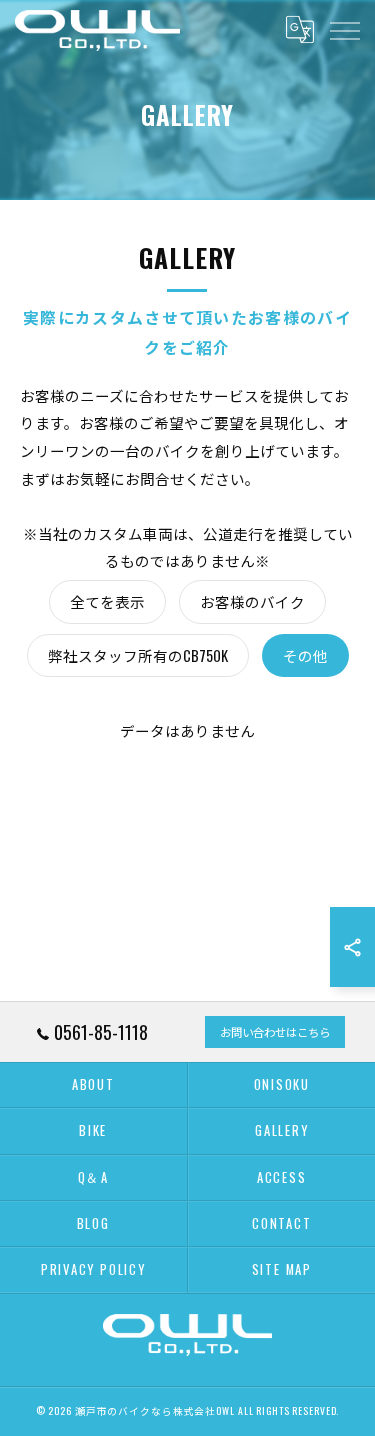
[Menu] (344, 30)
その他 (305, 655)
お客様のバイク (252, 601)
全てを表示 (107, 601)
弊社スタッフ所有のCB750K (138, 655)
